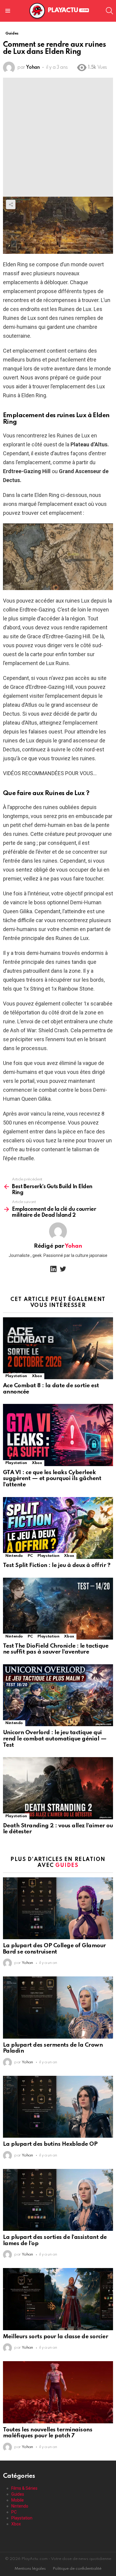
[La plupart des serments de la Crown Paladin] (58, 2007)
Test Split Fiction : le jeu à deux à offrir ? (57, 1565)
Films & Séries (24, 2488)
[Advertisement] (58, 136)
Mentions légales (30, 2569)
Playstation (16, 1376)
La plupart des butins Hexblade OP (50, 2144)
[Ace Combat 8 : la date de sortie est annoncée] (58, 1348)
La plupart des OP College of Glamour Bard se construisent (54, 1949)
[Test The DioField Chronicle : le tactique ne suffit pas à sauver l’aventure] (58, 1609)
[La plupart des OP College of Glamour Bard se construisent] (58, 1908)
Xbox (37, 1376)
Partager (11, 204)
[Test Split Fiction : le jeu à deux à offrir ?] (58, 1528)
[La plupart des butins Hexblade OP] (58, 2107)
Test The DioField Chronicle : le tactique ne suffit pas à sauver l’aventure (56, 1649)
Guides (67, 1865)
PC (30, 1556)
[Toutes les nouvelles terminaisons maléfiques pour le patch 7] (58, 2392)
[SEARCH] (109, 11)
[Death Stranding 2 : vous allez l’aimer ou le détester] (58, 1788)
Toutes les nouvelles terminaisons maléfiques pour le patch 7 (48, 2433)
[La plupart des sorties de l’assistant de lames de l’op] (58, 2200)
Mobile (18, 2500)
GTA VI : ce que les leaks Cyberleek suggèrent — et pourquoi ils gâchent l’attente (52, 1479)
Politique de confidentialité (77, 2569)
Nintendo (14, 1556)
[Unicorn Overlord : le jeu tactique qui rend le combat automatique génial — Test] (58, 1695)
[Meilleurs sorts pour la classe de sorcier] (58, 2299)
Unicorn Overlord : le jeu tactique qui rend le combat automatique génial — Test (55, 1739)
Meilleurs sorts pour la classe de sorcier (55, 2337)
